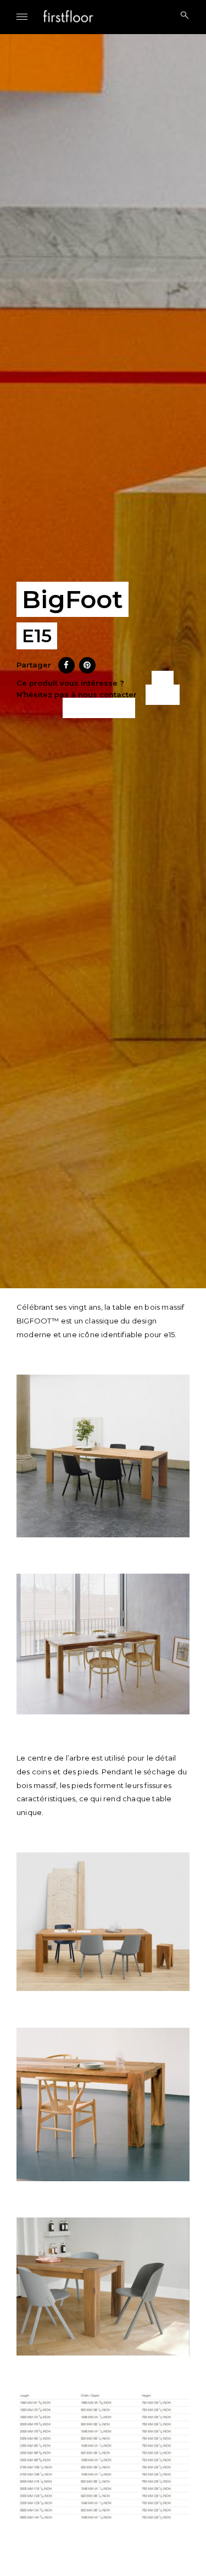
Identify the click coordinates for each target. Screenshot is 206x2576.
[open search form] (181, 16)
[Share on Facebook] (66, 670)
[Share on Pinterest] (87, 670)
